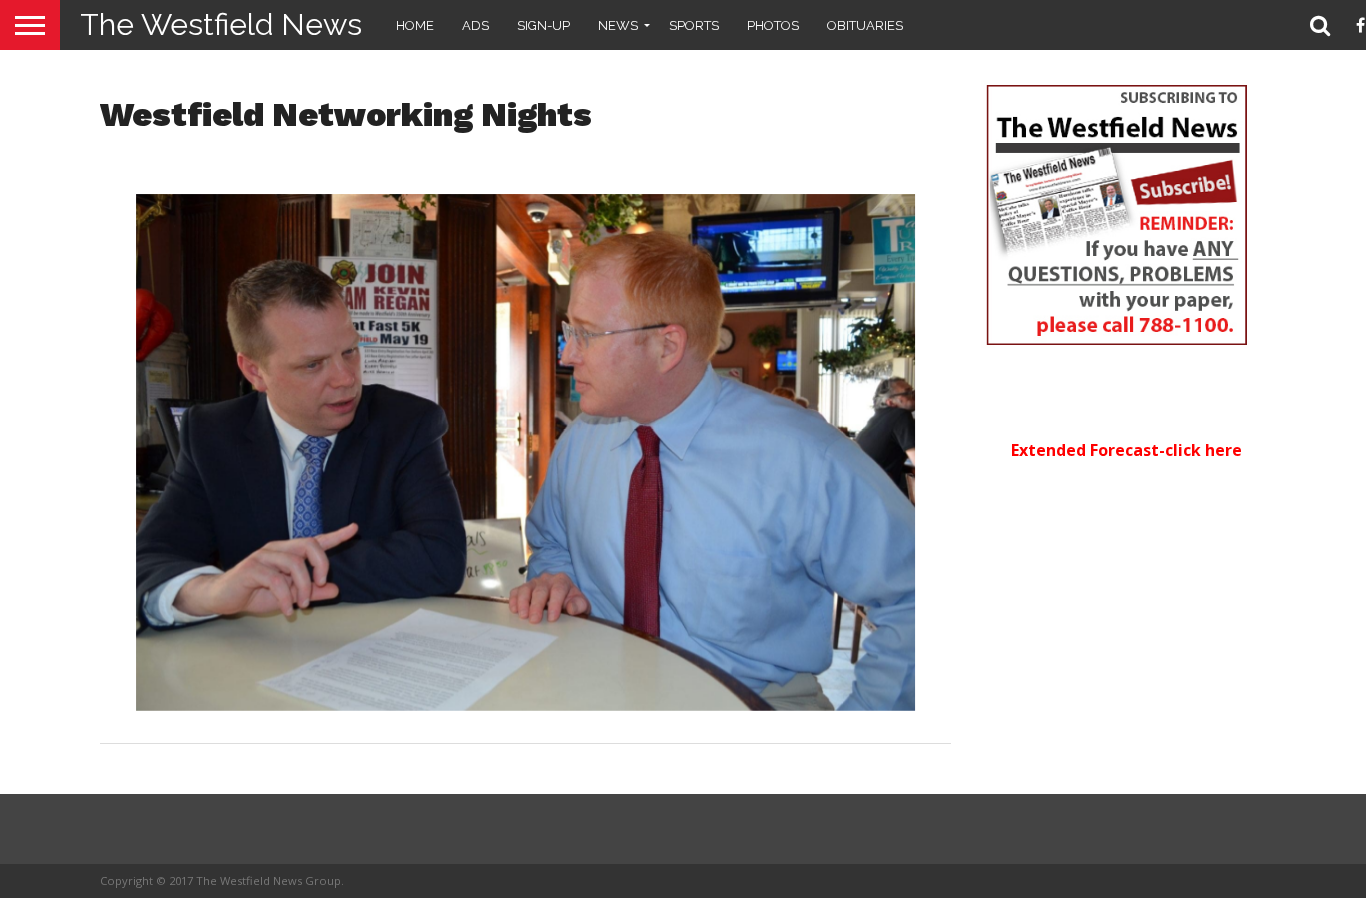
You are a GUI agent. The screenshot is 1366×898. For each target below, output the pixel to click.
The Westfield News (221, 24)
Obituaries (865, 25)
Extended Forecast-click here (1126, 450)
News (618, 25)
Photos (773, 25)
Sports (694, 25)
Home (415, 25)
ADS (475, 25)
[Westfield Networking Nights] (526, 705)
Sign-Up (543, 25)
